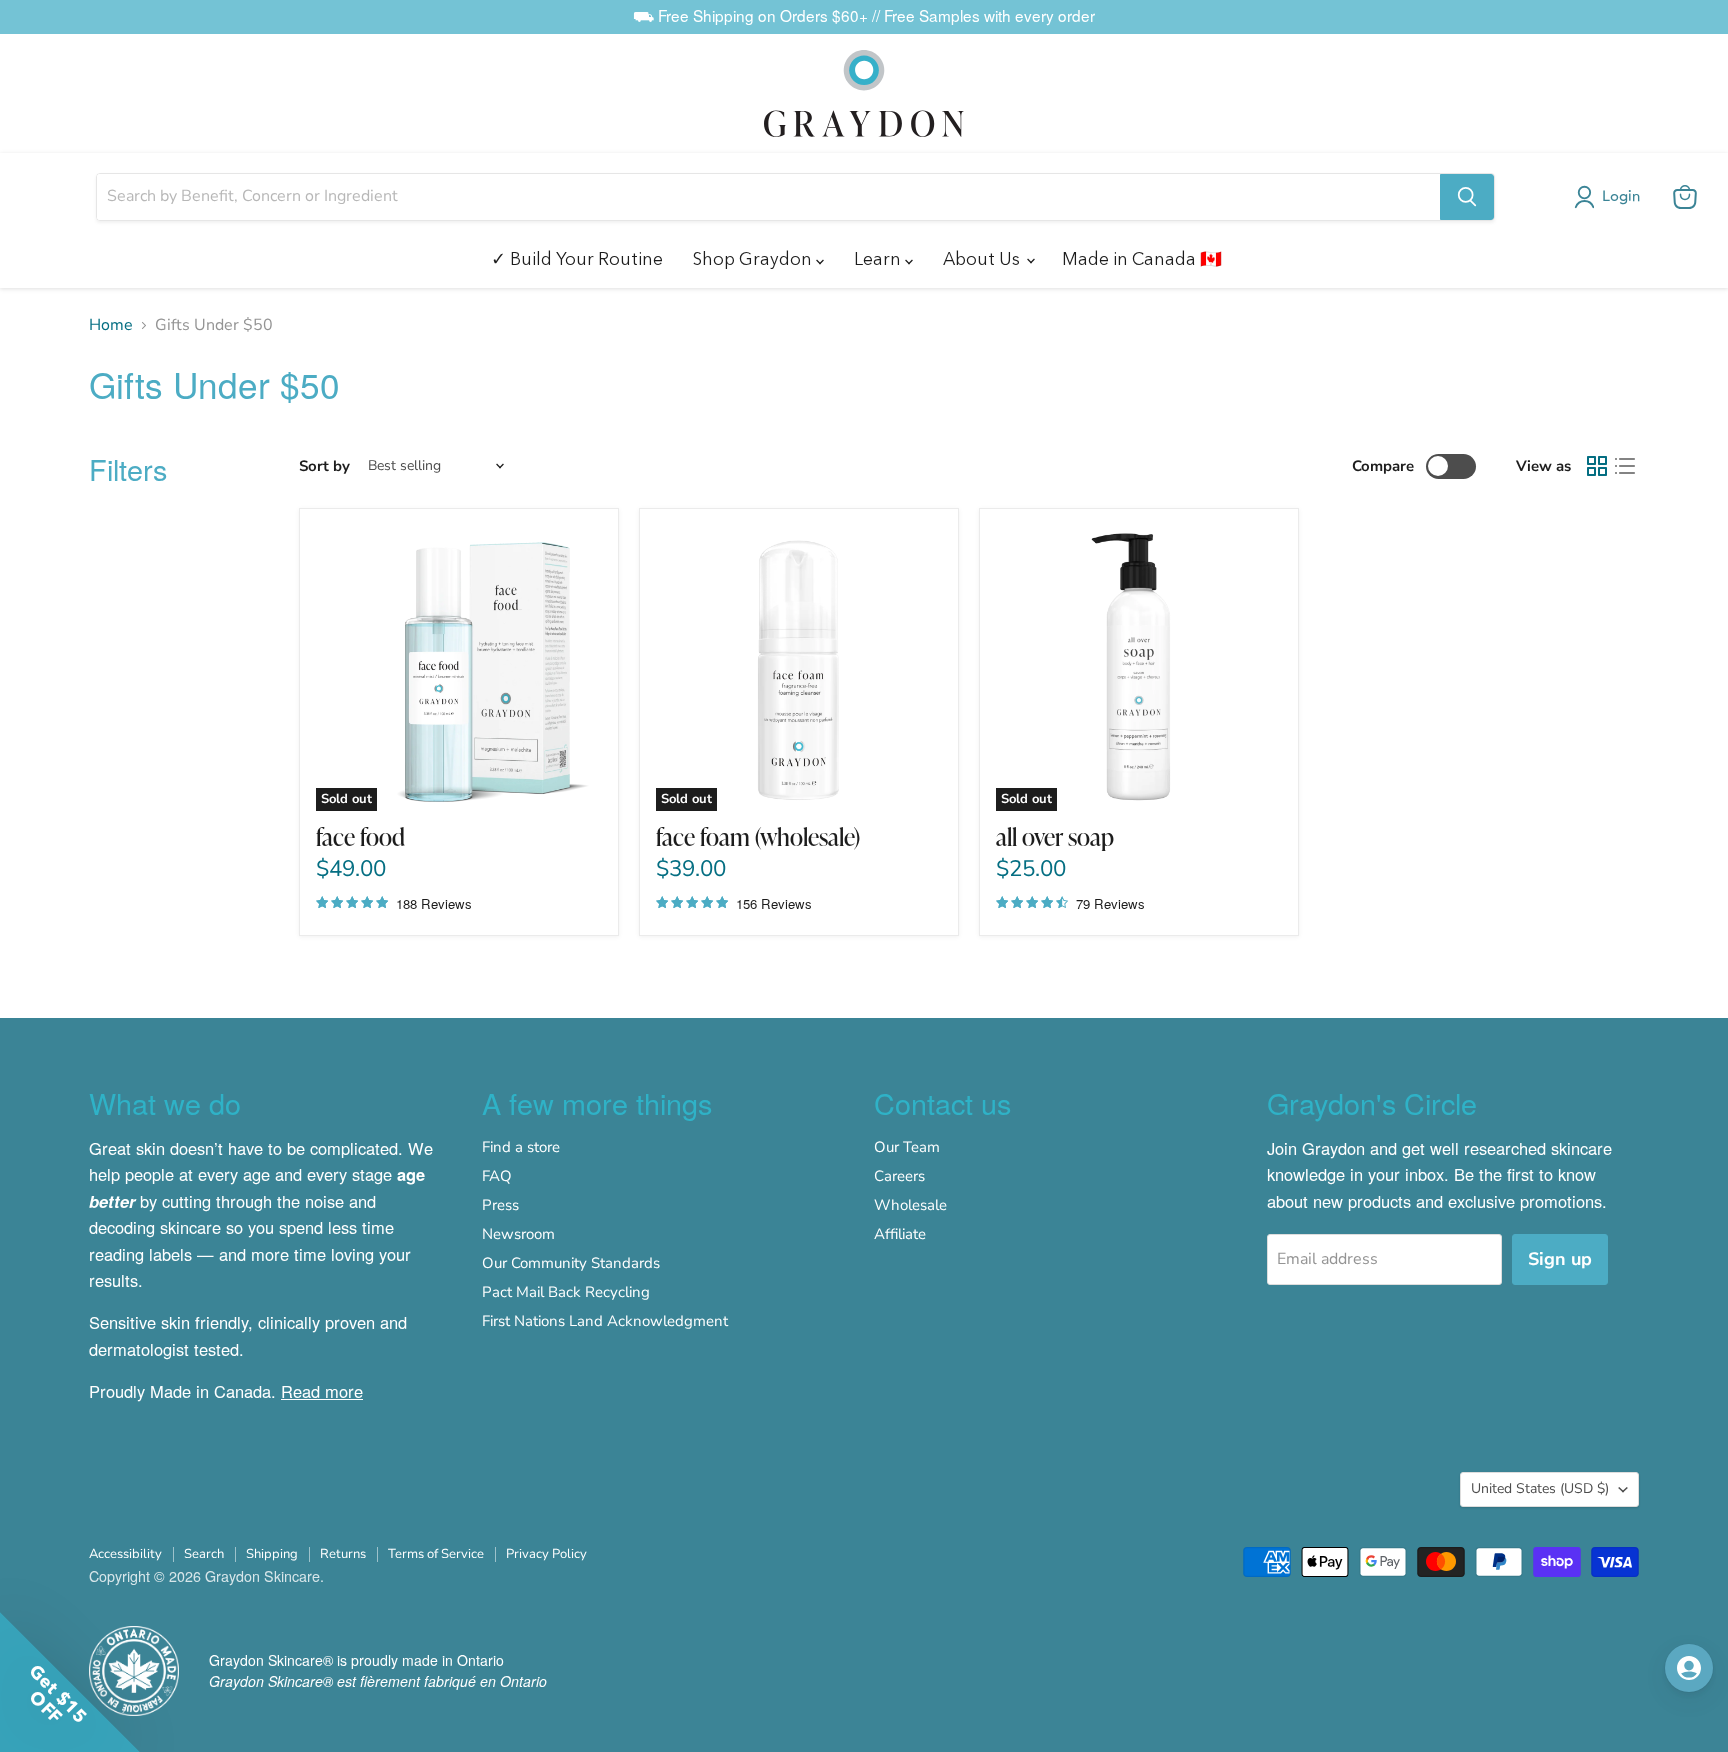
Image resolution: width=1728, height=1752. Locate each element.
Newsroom (518, 1234)
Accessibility (125, 1554)
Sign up (1560, 1259)
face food (360, 836)
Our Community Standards (571, 1263)
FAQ (497, 1176)
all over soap (1055, 836)
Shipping (272, 1554)
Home (111, 325)
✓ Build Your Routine (577, 258)
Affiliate (900, 1234)
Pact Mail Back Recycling (566, 1292)
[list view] (1625, 466)
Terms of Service (436, 1554)
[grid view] (1597, 466)
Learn (879, 258)
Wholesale (910, 1205)
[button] (1611, 197)
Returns (343, 1554)
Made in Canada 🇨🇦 (1142, 258)
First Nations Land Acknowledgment (605, 1321)
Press (500, 1205)
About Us (983, 258)
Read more (322, 1391)
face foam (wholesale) (758, 836)
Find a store (521, 1147)
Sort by (324, 466)
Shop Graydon (754, 258)
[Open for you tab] (1689, 1668)
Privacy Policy (546, 1554)
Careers (899, 1176)
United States (1540, 1488)
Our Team (907, 1147)
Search (204, 1554)
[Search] (1467, 197)
